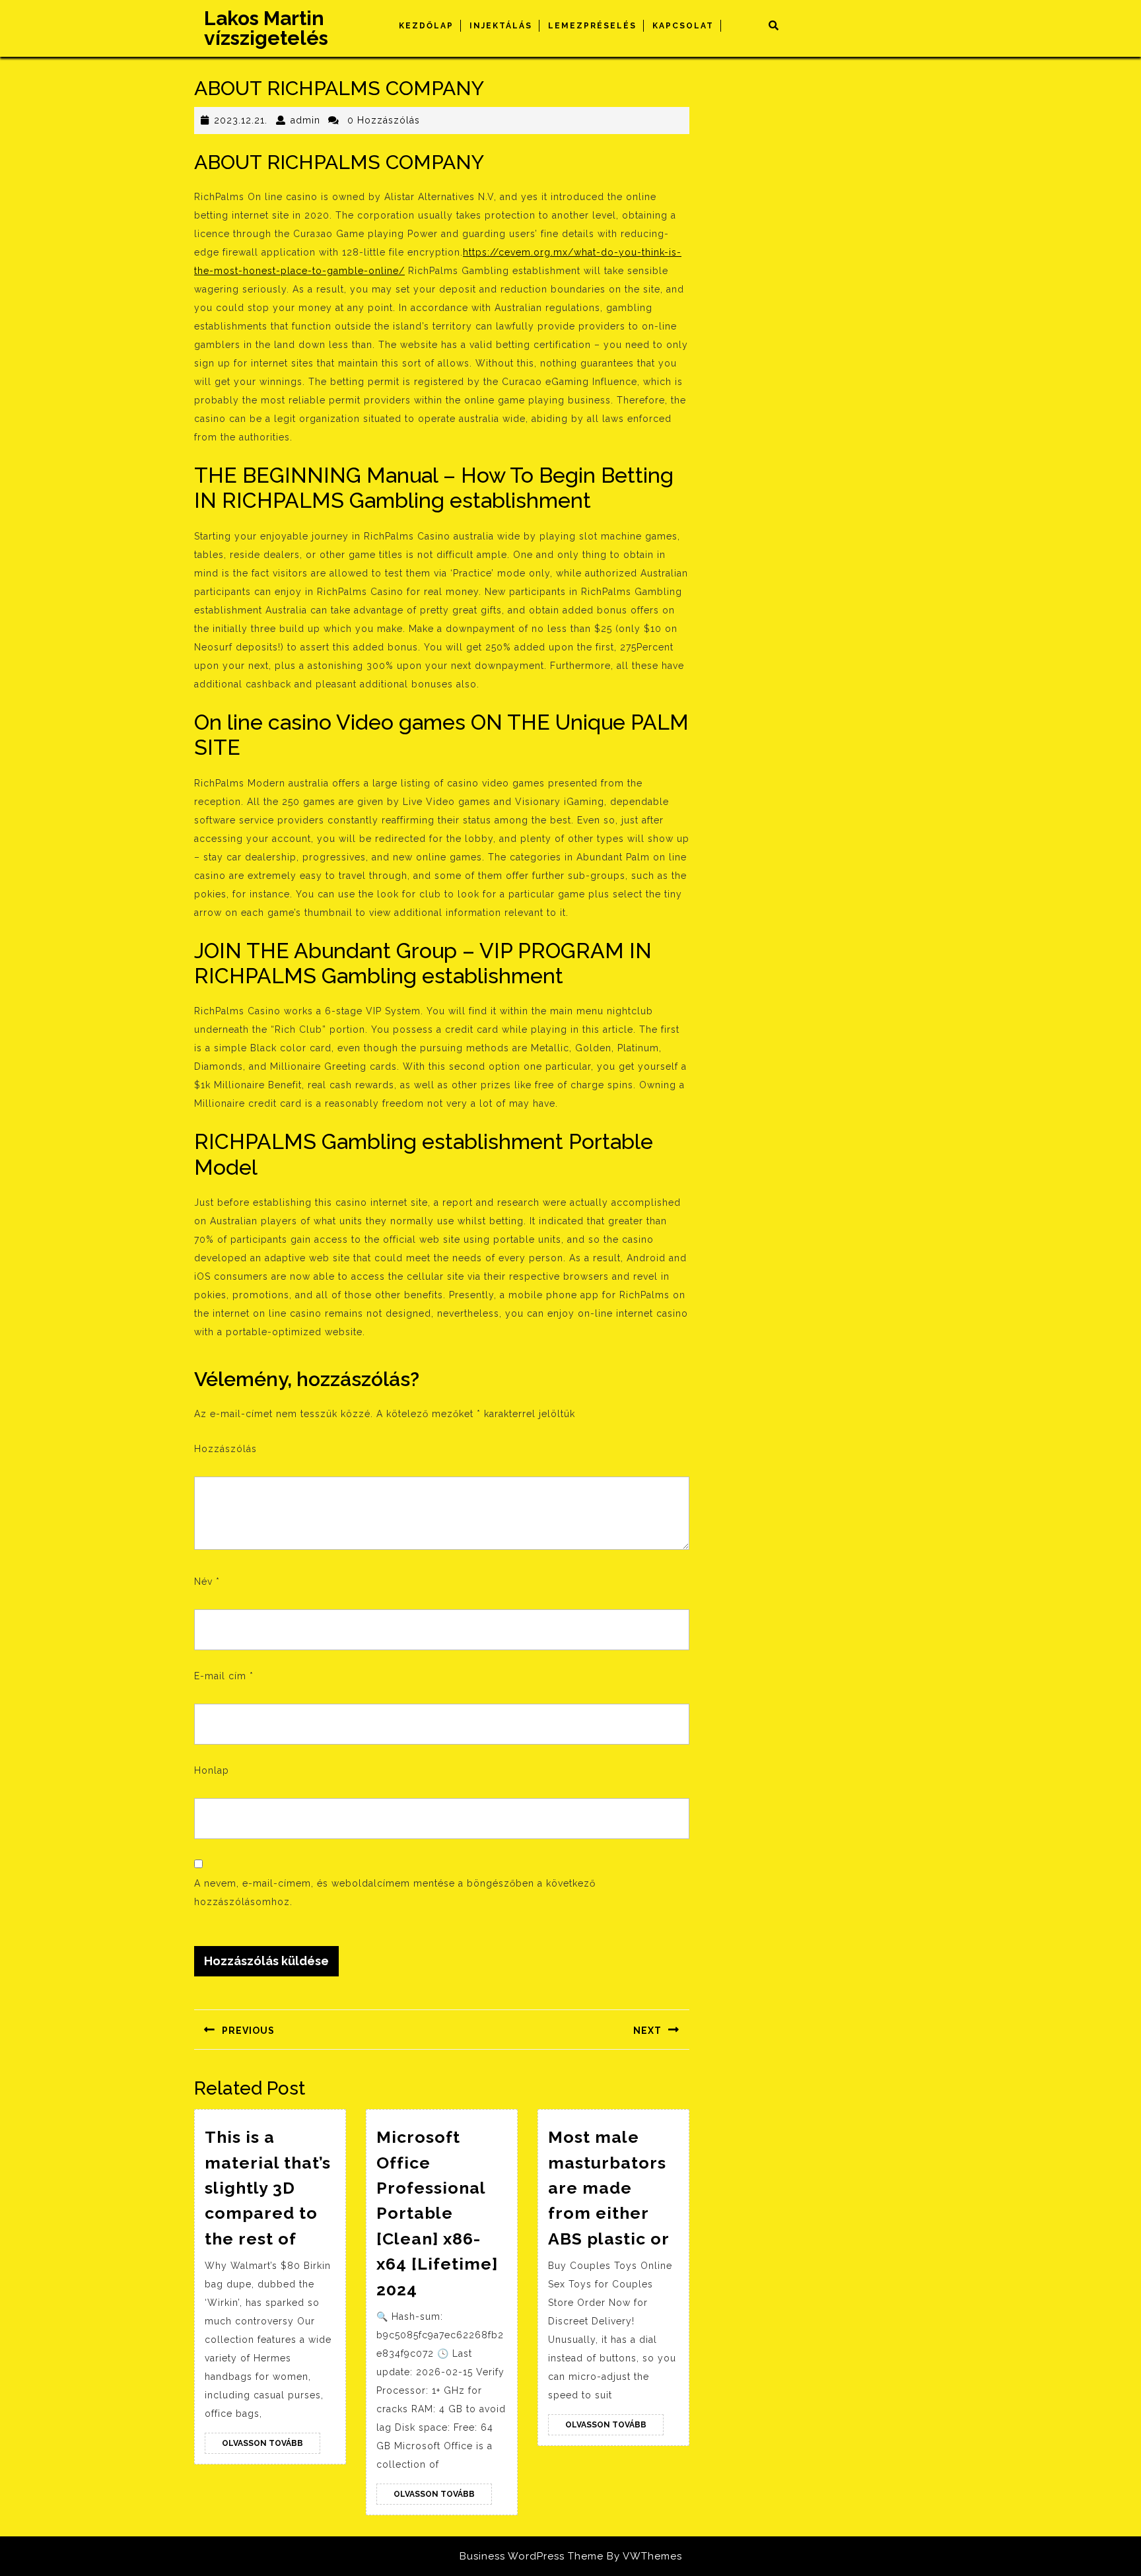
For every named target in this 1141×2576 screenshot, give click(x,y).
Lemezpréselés (592, 26)
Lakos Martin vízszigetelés (266, 28)
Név (207, 1582)
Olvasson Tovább (271, 2446)
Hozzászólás (225, 1449)
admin (305, 120)
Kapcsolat (683, 26)
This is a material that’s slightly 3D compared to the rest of (268, 2188)
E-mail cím (224, 1676)
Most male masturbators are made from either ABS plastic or (609, 2188)
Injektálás (501, 26)
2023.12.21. (241, 120)
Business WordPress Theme (532, 2556)
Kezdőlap (426, 26)
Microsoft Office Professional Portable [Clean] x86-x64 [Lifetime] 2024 (437, 2213)
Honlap (212, 1770)
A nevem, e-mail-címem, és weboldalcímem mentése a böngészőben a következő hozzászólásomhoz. (395, 1893)
